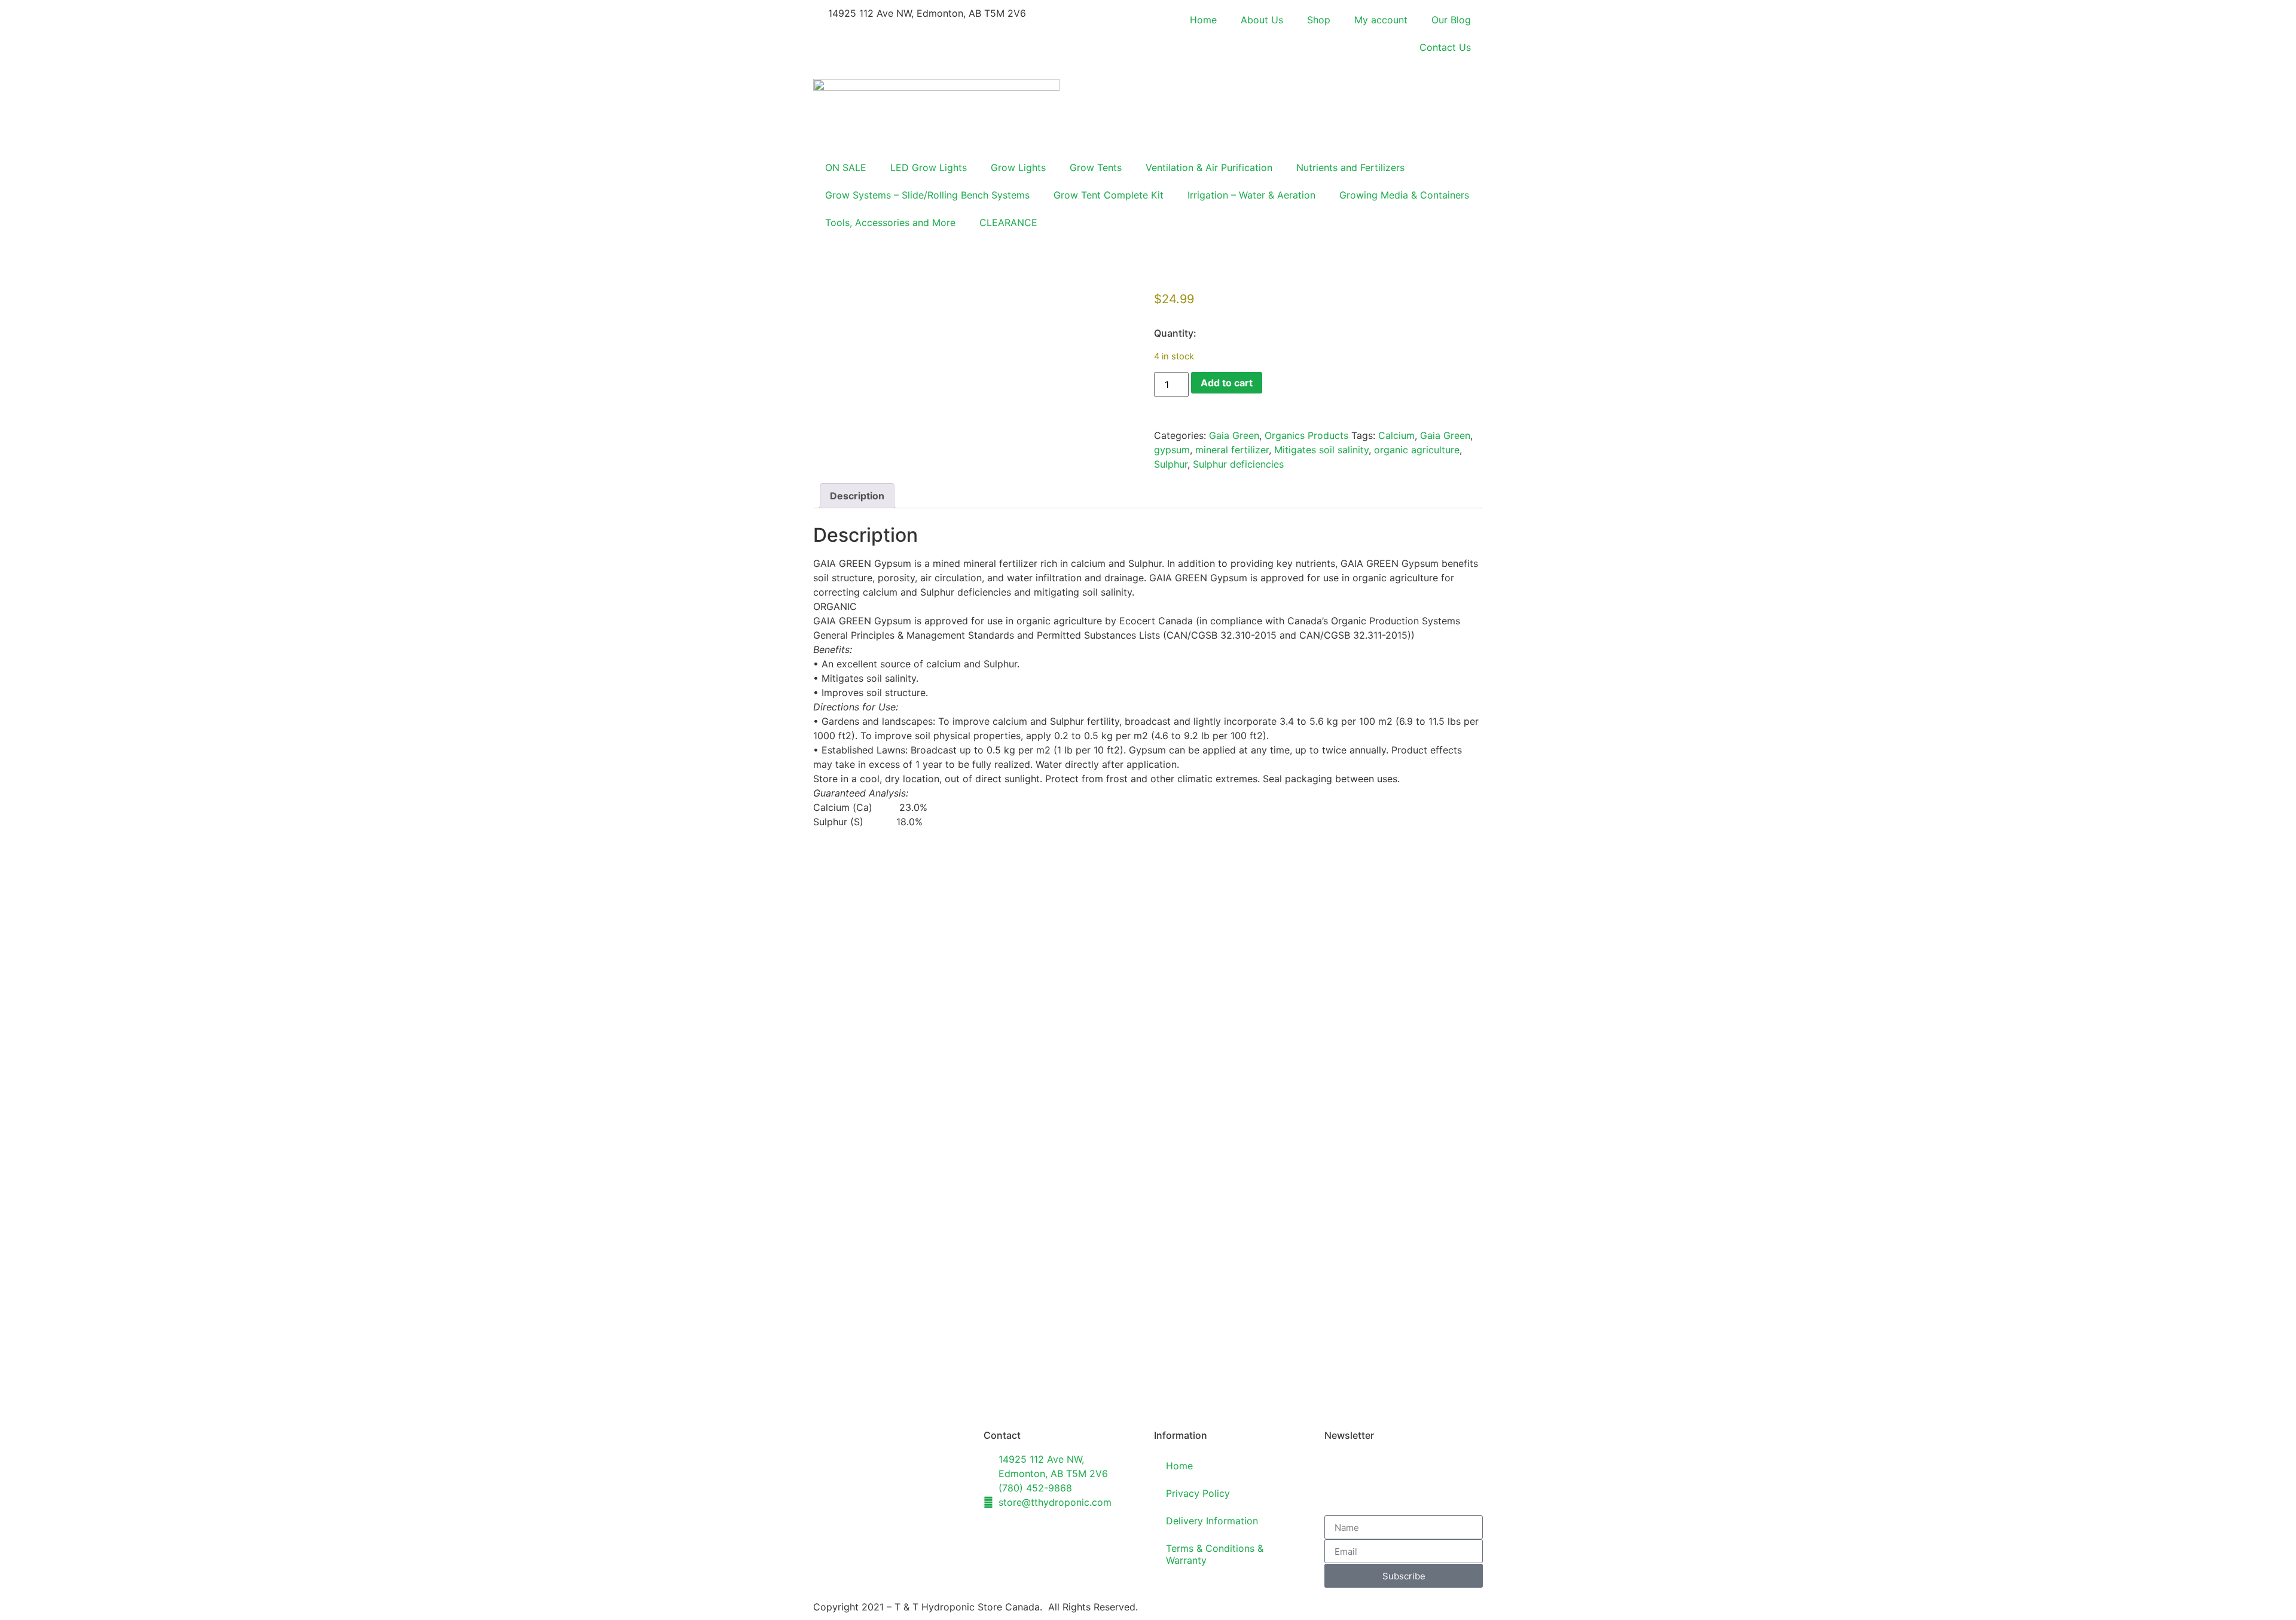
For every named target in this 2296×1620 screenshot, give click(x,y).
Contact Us (1445, 47)
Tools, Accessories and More (890, 222)
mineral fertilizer (1232, 450)
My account (1381, 20)
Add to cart (1227, 383)
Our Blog (1451, 20)
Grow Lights (1018, 167)
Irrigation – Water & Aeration (1251, 195)
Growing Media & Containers (1404, 195)
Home (1203, 20)
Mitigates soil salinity (1321, 450)
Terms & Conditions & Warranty (1215, 1554)
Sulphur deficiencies (1238, 464)
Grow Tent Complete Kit (1109, 195)
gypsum (1172, 450)
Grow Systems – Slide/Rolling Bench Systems (927, 195)
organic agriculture (1417, 450)
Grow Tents (1096, 167)
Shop (1319, 20)
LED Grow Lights (929, 167)
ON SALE (846, 167)
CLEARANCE (1008, 222)
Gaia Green (1234, 435)
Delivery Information (1212, 1521)
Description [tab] (857, 496)
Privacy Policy (1198, 1493)
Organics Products (1306, 435)
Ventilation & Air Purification (1209, 167)
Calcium (1396, 435)
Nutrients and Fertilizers (1350, 167)
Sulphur (1171, 464)
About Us (1262, 20)
